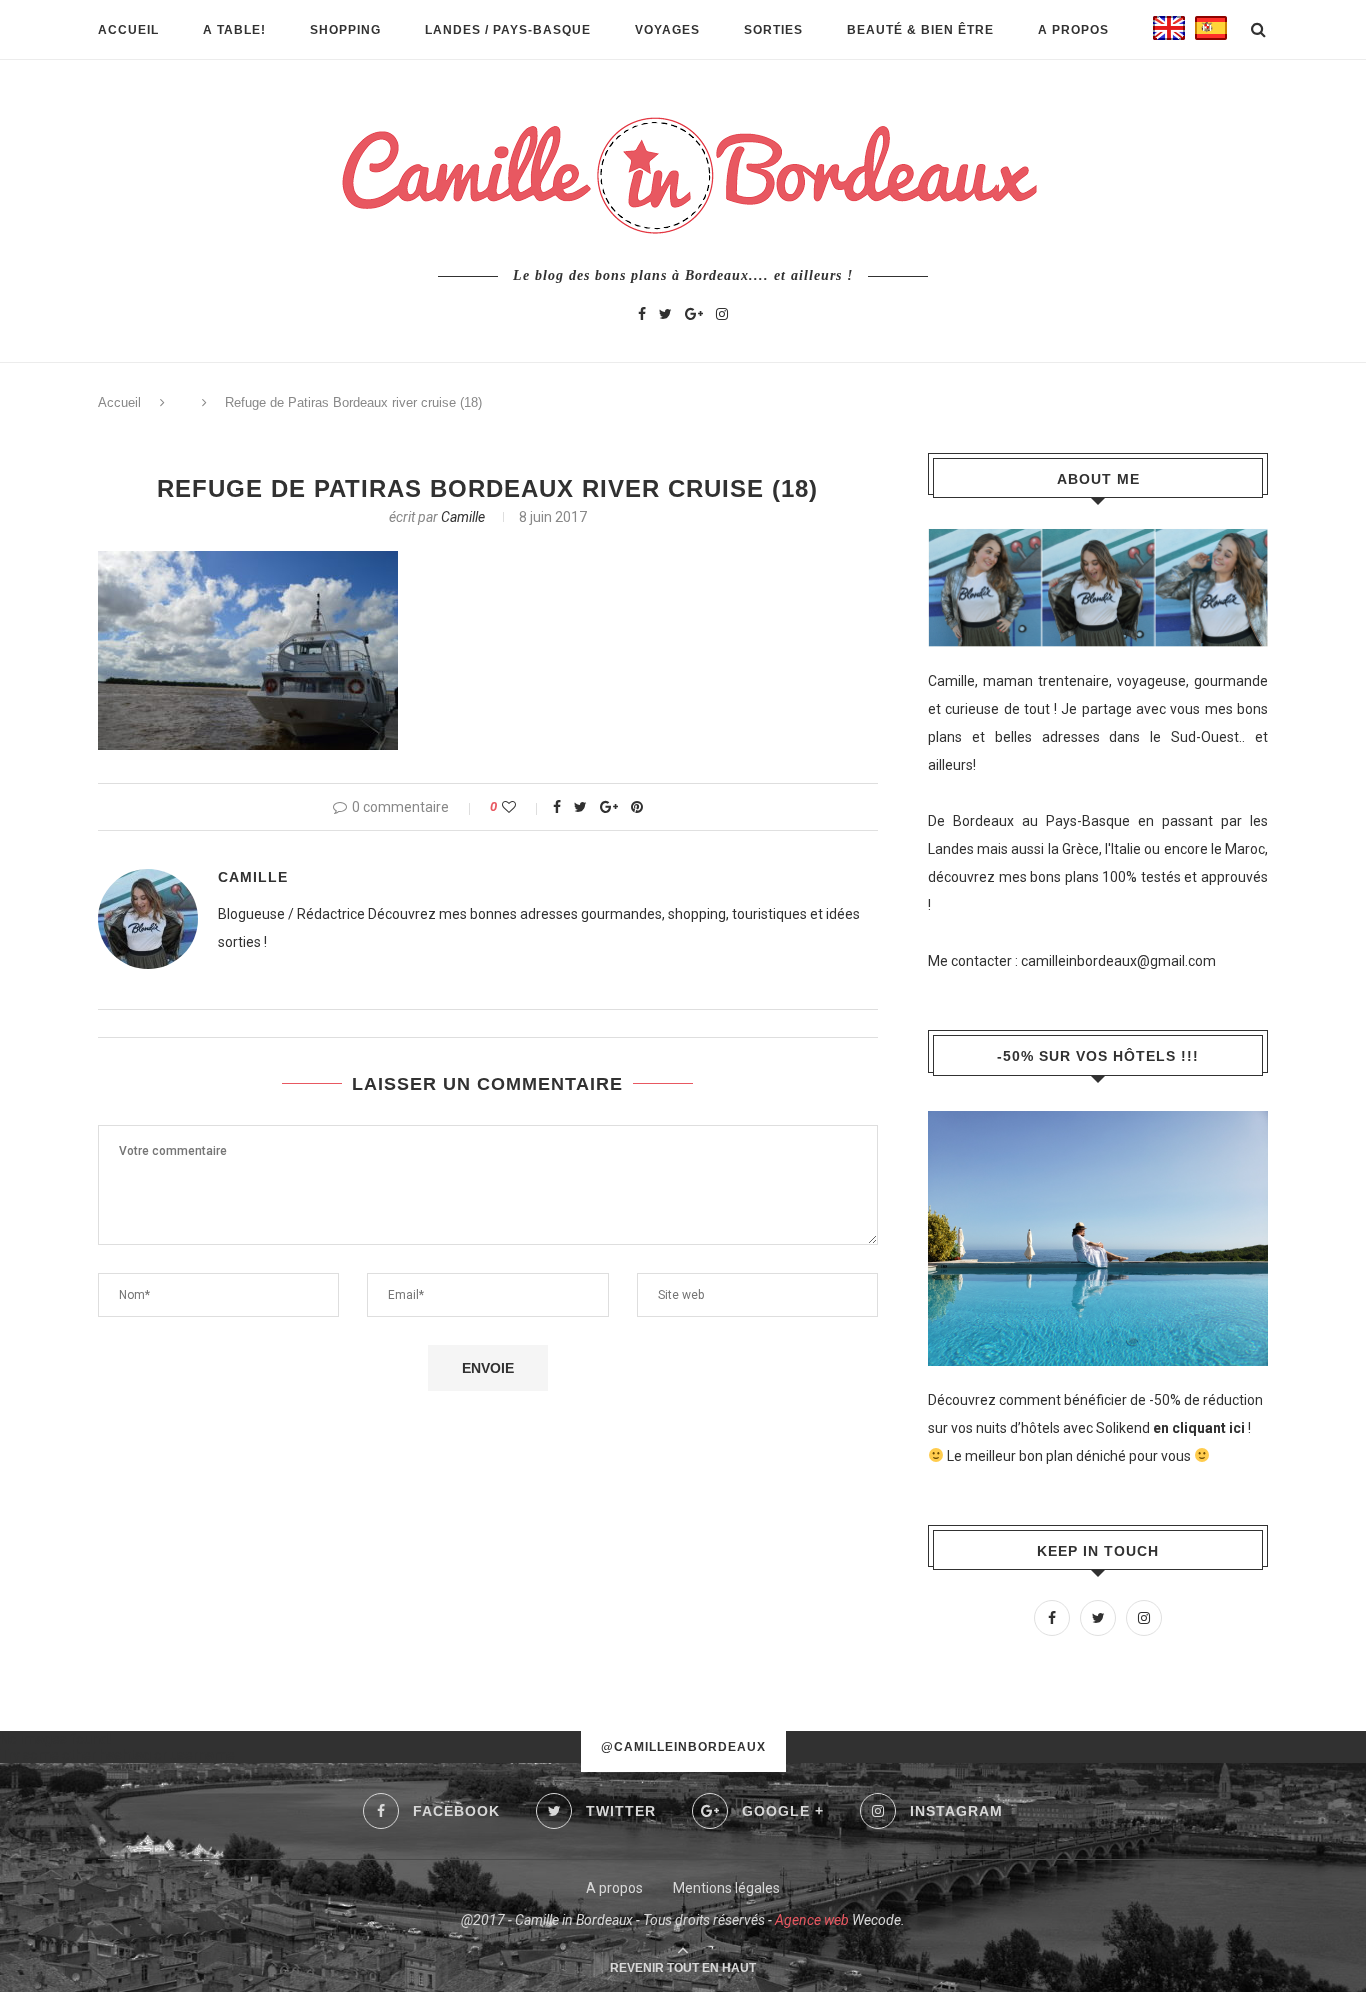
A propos (1073, 30)
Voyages (667, 30)
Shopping (345, 30)
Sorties (773, 30)
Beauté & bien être (920, 30)
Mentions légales (726, 1888)
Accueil (128, 30)
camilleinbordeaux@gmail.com (1118, 961)
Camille (463, 517)
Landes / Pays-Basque (508, 30)
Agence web (812, 1920)
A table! (234, 30)
